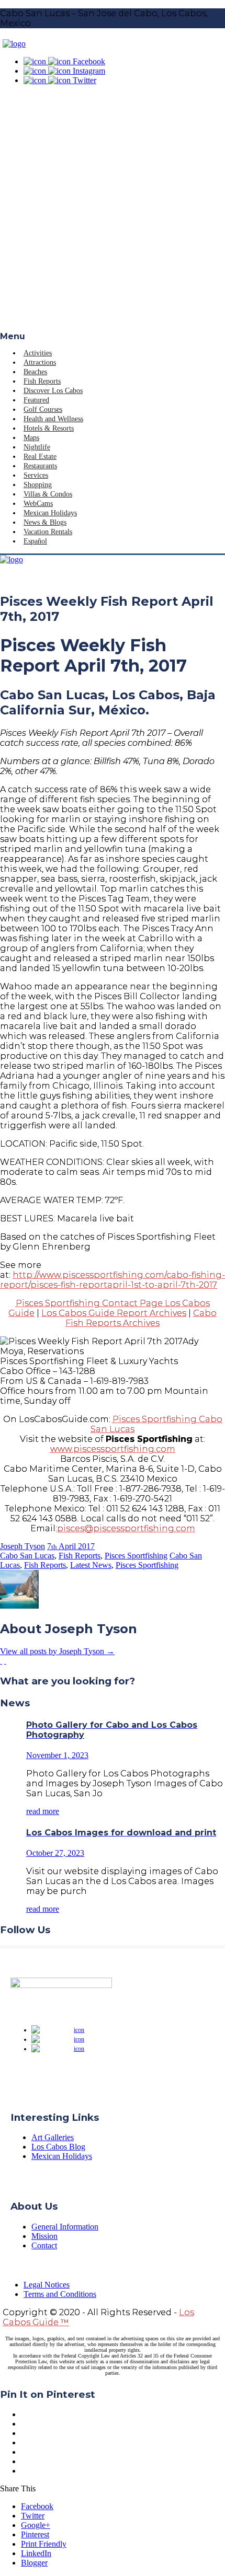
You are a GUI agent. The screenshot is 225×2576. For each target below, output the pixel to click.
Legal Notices (47, 2285)
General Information (65, 2227)
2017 (86, 1546)
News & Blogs (45, 522)
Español (35, 541)
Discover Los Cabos (53, 391)
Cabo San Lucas (27, 1556)
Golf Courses (43, 409)
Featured (36, 400)
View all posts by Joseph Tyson (57, 1651)
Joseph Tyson (22, 1546)
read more (43, 1811)
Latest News (91, 1565)
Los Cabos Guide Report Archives (114, 1313)
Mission (44, 2236)
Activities (38, 353)
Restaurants (40, 466)
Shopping (38, 485)
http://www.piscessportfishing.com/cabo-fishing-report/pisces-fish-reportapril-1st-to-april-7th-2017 (113, 1280)
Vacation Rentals (48, 532)
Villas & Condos (48, 494)
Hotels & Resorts (49, 428)
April (68, 1546)
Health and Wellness (53, 419)
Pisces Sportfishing (136, 1556)
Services (36, 475)
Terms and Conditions (60, 2294)
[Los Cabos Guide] (14, 44)
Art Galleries (53, 2137)
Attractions (40, 362)
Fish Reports (42, 381)
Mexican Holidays (50, 513)
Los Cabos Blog (58, 2147)
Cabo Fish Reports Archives (141, 1318)
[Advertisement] (113, 214)
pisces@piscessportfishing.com (126, 1528)
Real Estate (40, 457)
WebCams (38, 504)
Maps (31, 438)
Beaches (35, 372)
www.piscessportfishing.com (113, 1449)
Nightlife (37, 447)
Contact (44, 2245)
